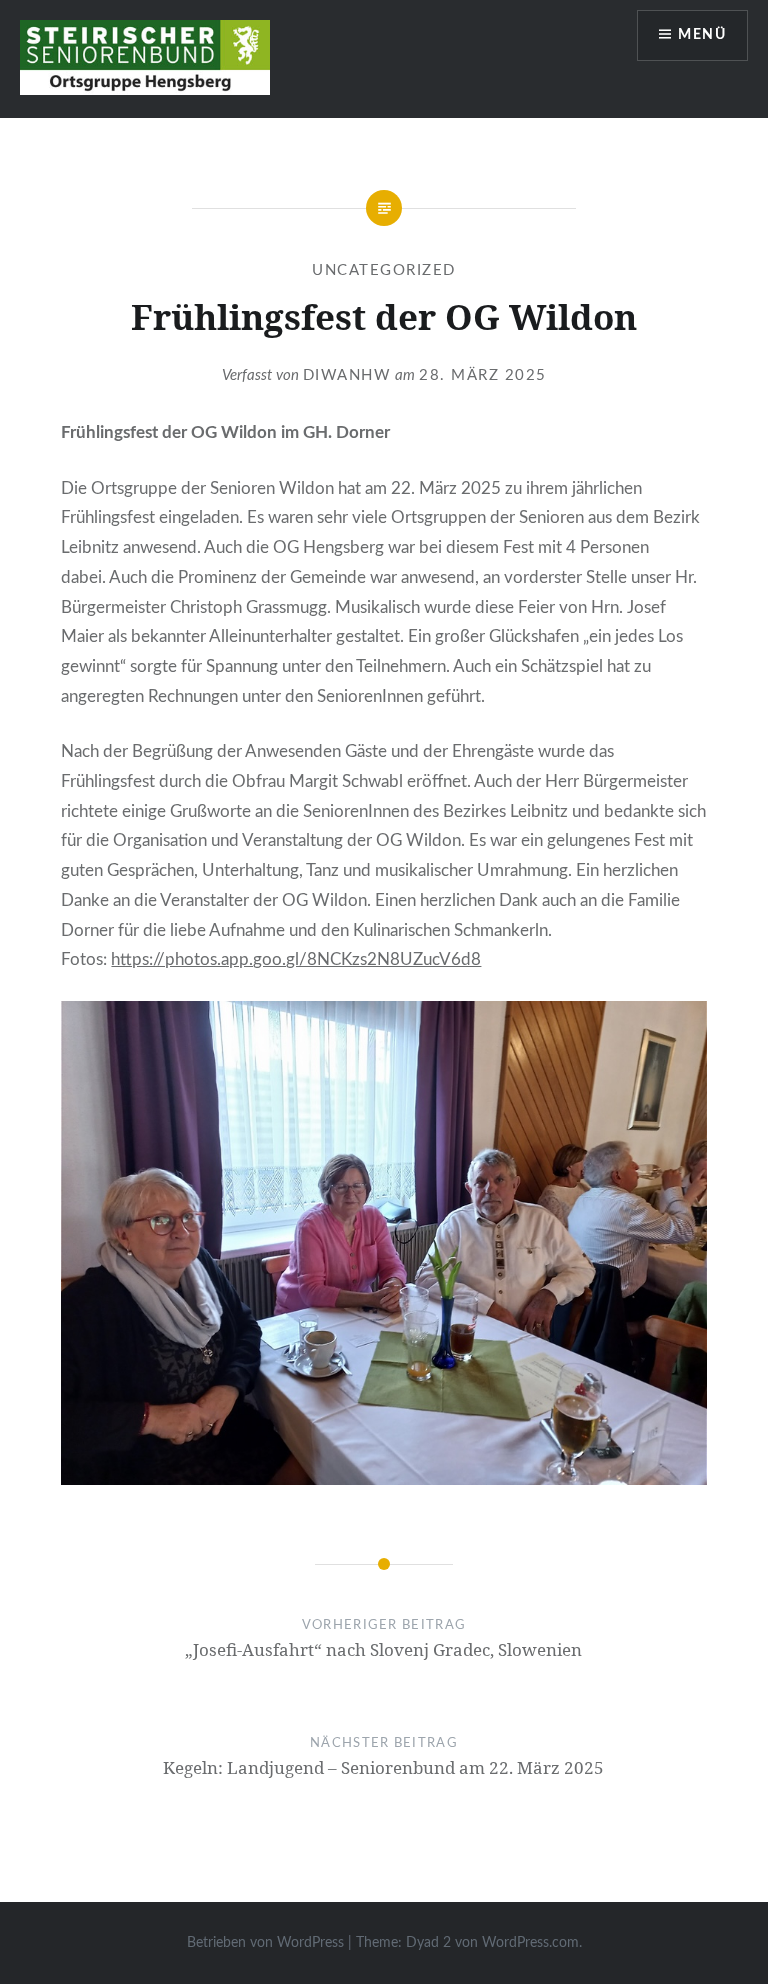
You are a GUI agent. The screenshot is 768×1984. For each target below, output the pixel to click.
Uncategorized (384, 270)
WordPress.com (530, 1943)
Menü (702, 35)
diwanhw (347, 375)
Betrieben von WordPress (265, 1943)
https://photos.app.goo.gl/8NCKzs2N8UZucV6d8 (296, 959)
